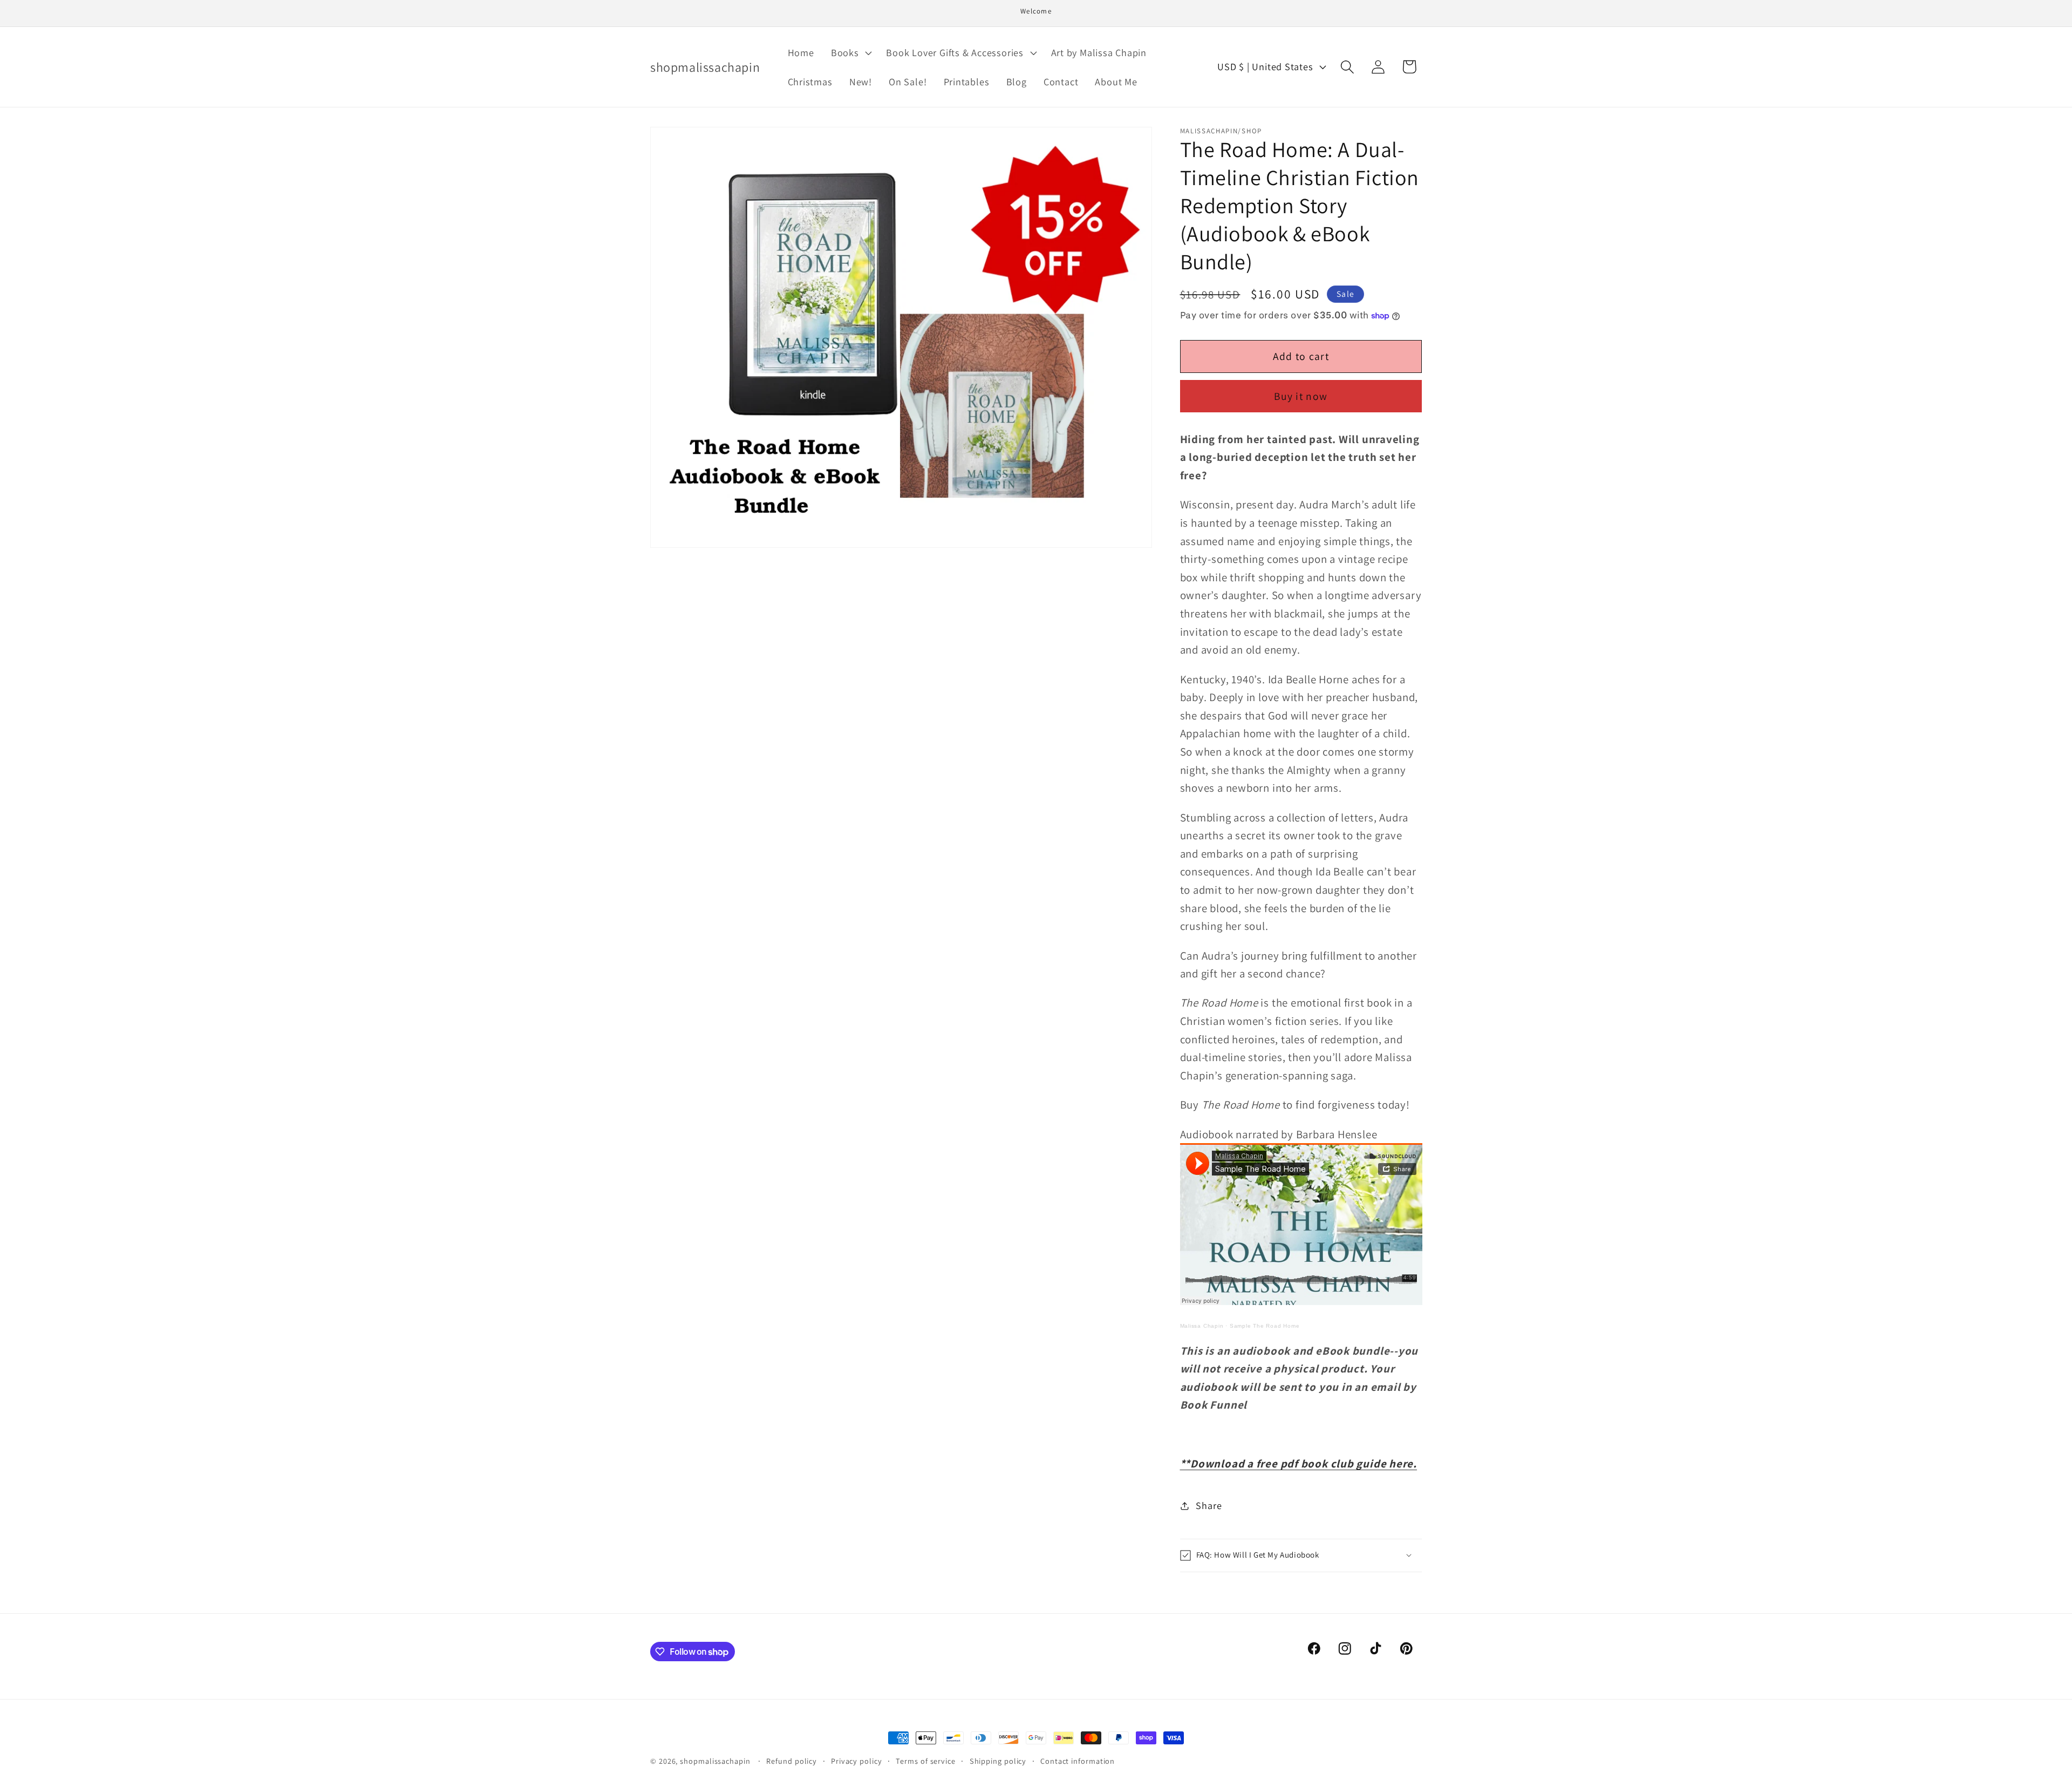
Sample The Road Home (1265, 1326)
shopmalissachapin (715, 1761)
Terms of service (926, 1761)
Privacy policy (857, 1761)
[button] (850, 52)
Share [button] (1209, 1505)
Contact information (1078, 1761)
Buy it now (1301, 396)
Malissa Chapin (1202, 1326)
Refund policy (792, 1761)
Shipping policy (998, 1761)
